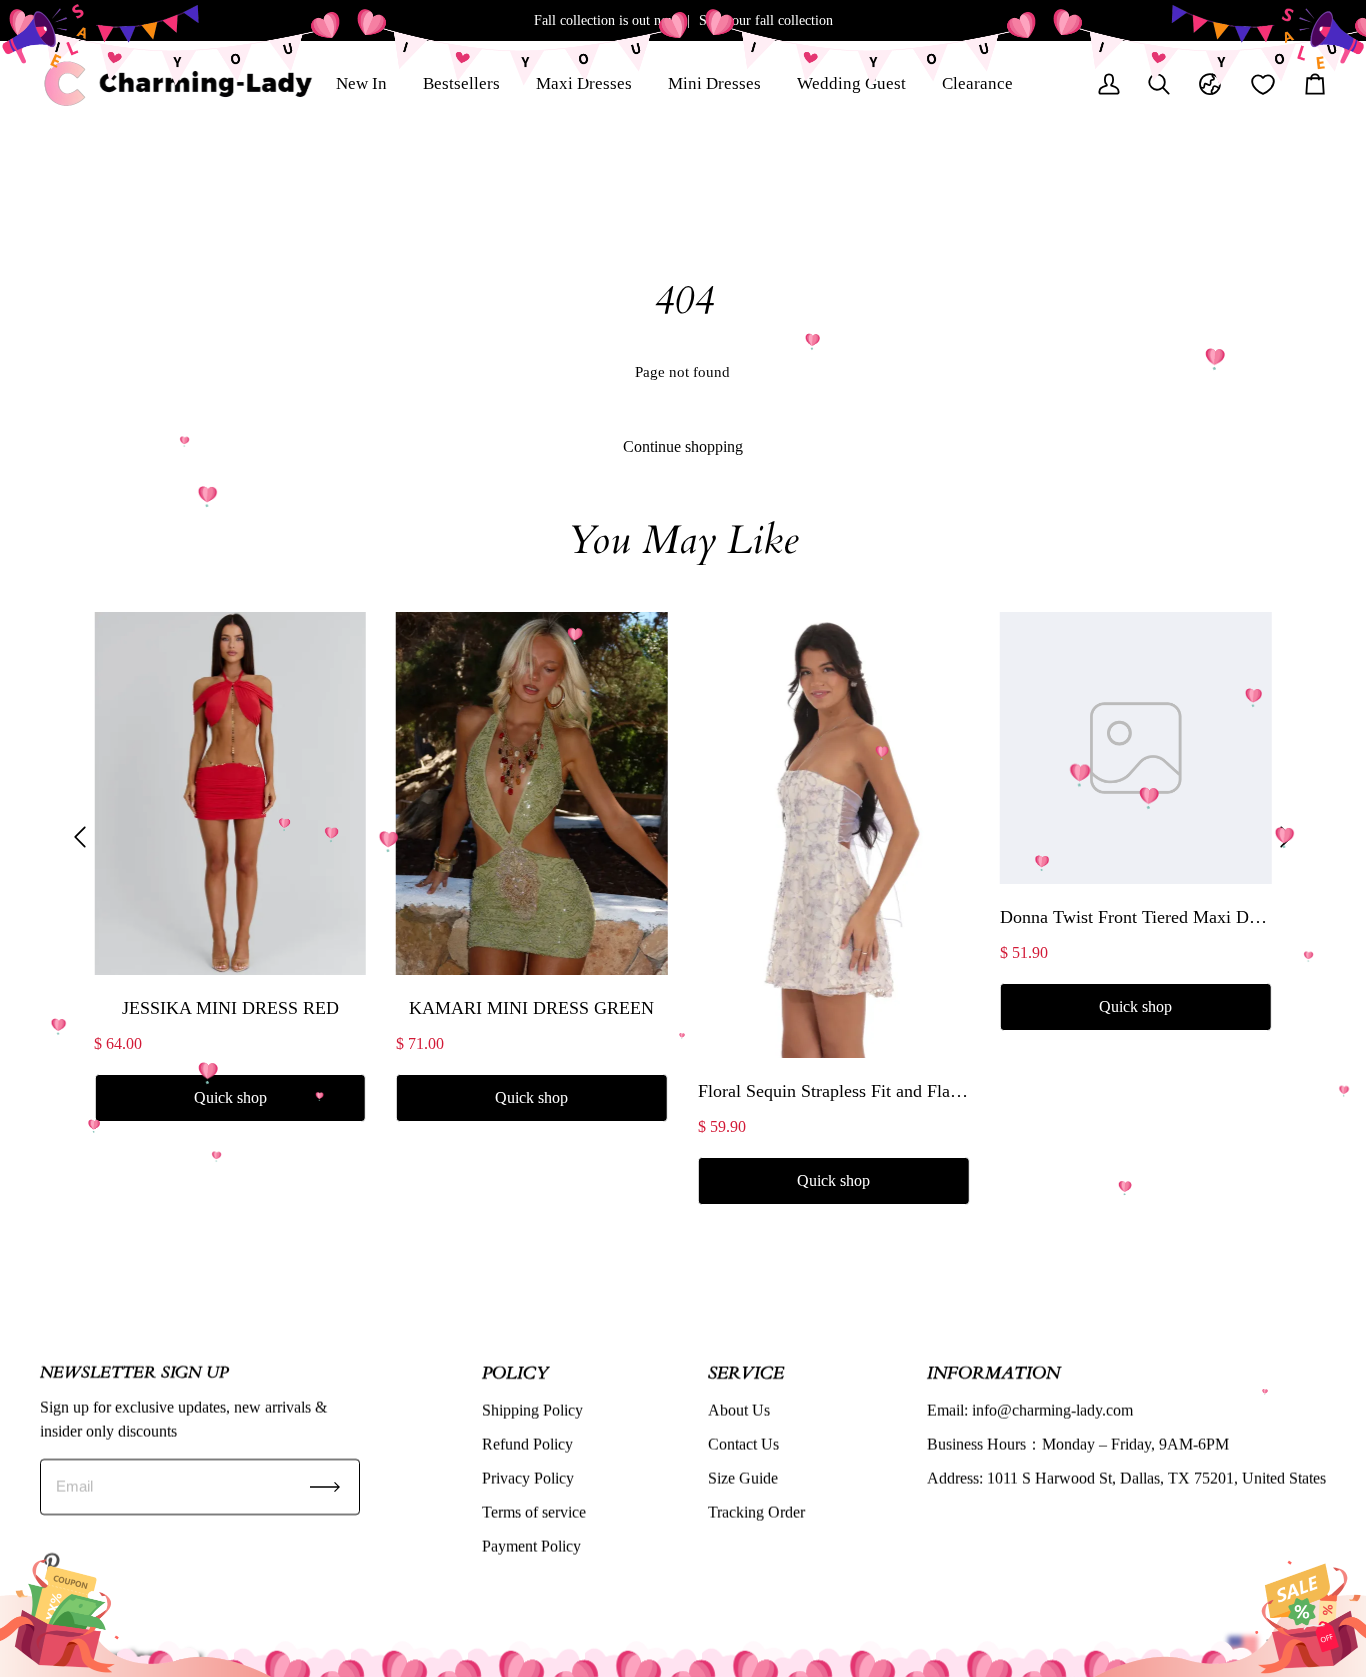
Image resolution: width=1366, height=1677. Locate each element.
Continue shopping (683, 446)
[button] (80, 836)
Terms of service (534, 1512)
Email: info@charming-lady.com (1030, 1410)
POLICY (515, 1372)
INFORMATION (993, 1372)
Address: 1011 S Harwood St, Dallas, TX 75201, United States (1126, 1478)
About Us (739, 1410)
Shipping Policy (532, 1410)
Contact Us (743, 1444)
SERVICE (746, 1372)
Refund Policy (527, 1444)
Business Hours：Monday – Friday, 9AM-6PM (1078, 1444)
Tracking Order (756, 1512)
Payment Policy (531, 1546)
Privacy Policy (528, 1478)
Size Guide (743, 1478)
